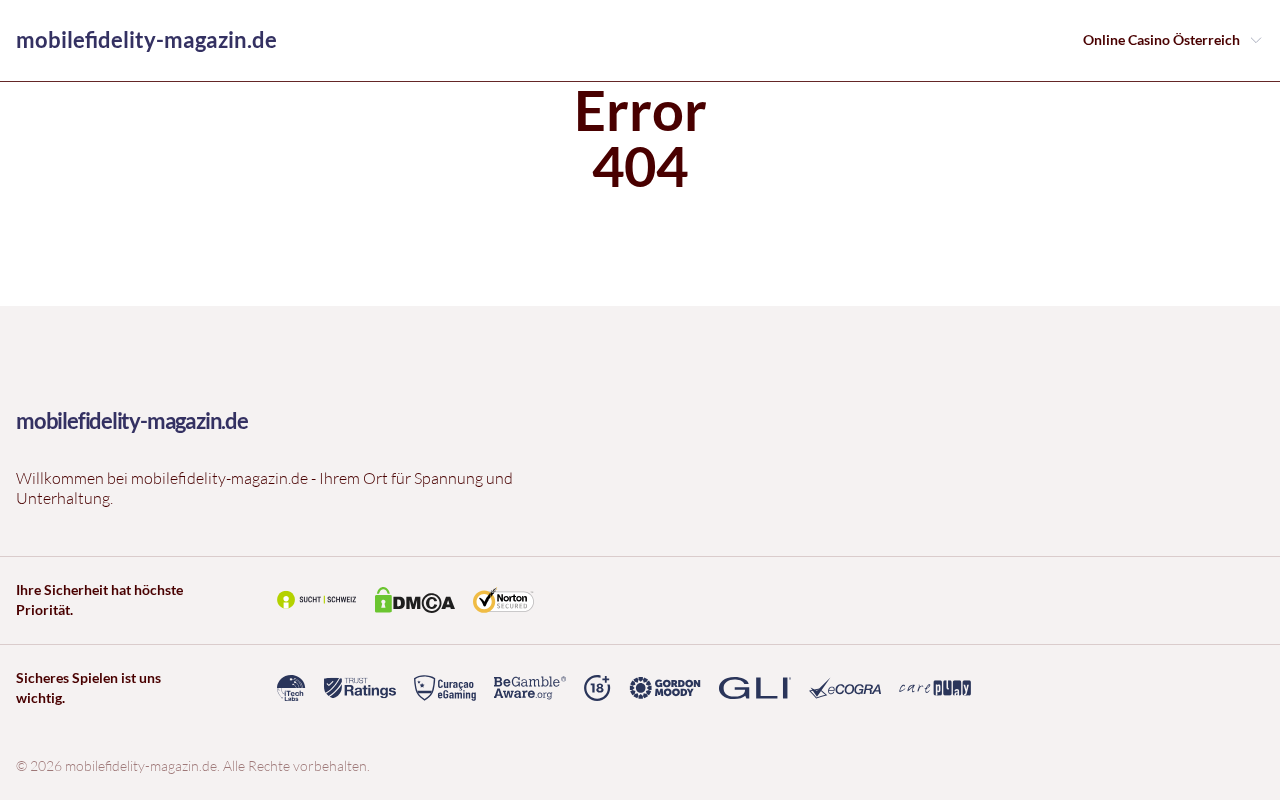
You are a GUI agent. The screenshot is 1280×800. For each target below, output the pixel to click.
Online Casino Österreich (1161, 39)
